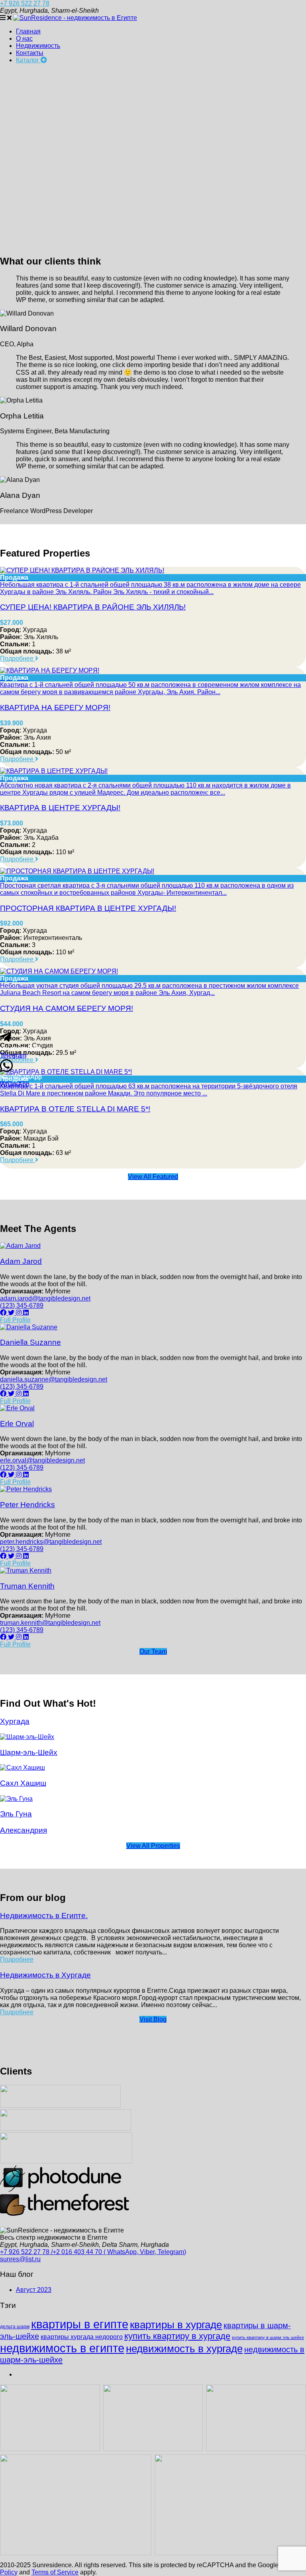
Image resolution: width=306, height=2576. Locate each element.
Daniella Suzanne (30, 1342)
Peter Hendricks (27, 1505)
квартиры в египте (80, 2324)
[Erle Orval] (17, 1408)
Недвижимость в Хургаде (45, 1975)
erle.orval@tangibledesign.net (42, 1460)
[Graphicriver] (66, 2161)
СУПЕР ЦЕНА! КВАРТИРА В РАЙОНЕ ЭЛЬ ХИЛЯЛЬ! (93, 607)
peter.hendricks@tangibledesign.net (51, 1542)
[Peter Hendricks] (26, 1489)
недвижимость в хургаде (184, 2349)
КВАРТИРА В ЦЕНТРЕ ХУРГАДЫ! (60, 808)
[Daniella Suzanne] (29, 1327)
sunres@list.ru (20, 2259)
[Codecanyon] (66, 2129)
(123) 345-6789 (22, 1306)
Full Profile (15, 1320)
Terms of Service (55, 2572)
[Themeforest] (65, 2214)
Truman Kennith (27, 1586)
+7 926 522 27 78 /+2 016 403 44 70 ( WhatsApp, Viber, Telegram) (93, 2252)
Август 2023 (34, 2290)
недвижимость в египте (62, 2348)
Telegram (13, 1055)
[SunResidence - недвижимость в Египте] (75, 18)
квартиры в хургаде (176, 2325)
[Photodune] (61, 2190)
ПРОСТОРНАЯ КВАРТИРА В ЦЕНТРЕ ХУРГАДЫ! (88, 908)
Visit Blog (153, 2019)
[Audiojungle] (60, 2105)
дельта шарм (15, 2327)
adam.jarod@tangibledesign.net (45, 1298)
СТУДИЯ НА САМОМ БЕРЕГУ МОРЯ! (67, 1008)
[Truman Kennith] (26, 1570)
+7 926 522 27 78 (25, 3)
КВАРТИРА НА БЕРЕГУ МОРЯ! (55, 708)
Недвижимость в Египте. (44, 1916)
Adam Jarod (21, 1261)
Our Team (153, 1651)
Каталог (28, 60)
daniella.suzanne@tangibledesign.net (54, 1379)
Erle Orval (17, 1424)
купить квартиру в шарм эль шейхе (268, 2337)
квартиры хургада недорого (82, 2337)
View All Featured (153, 1177)
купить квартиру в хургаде (177, 2336)
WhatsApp (15, 1084)
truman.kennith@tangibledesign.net (50, 1623)
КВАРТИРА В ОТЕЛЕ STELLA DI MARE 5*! (75, 1109)
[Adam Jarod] (20, 1246)
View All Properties (153, 1846)
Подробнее (18, 658)
